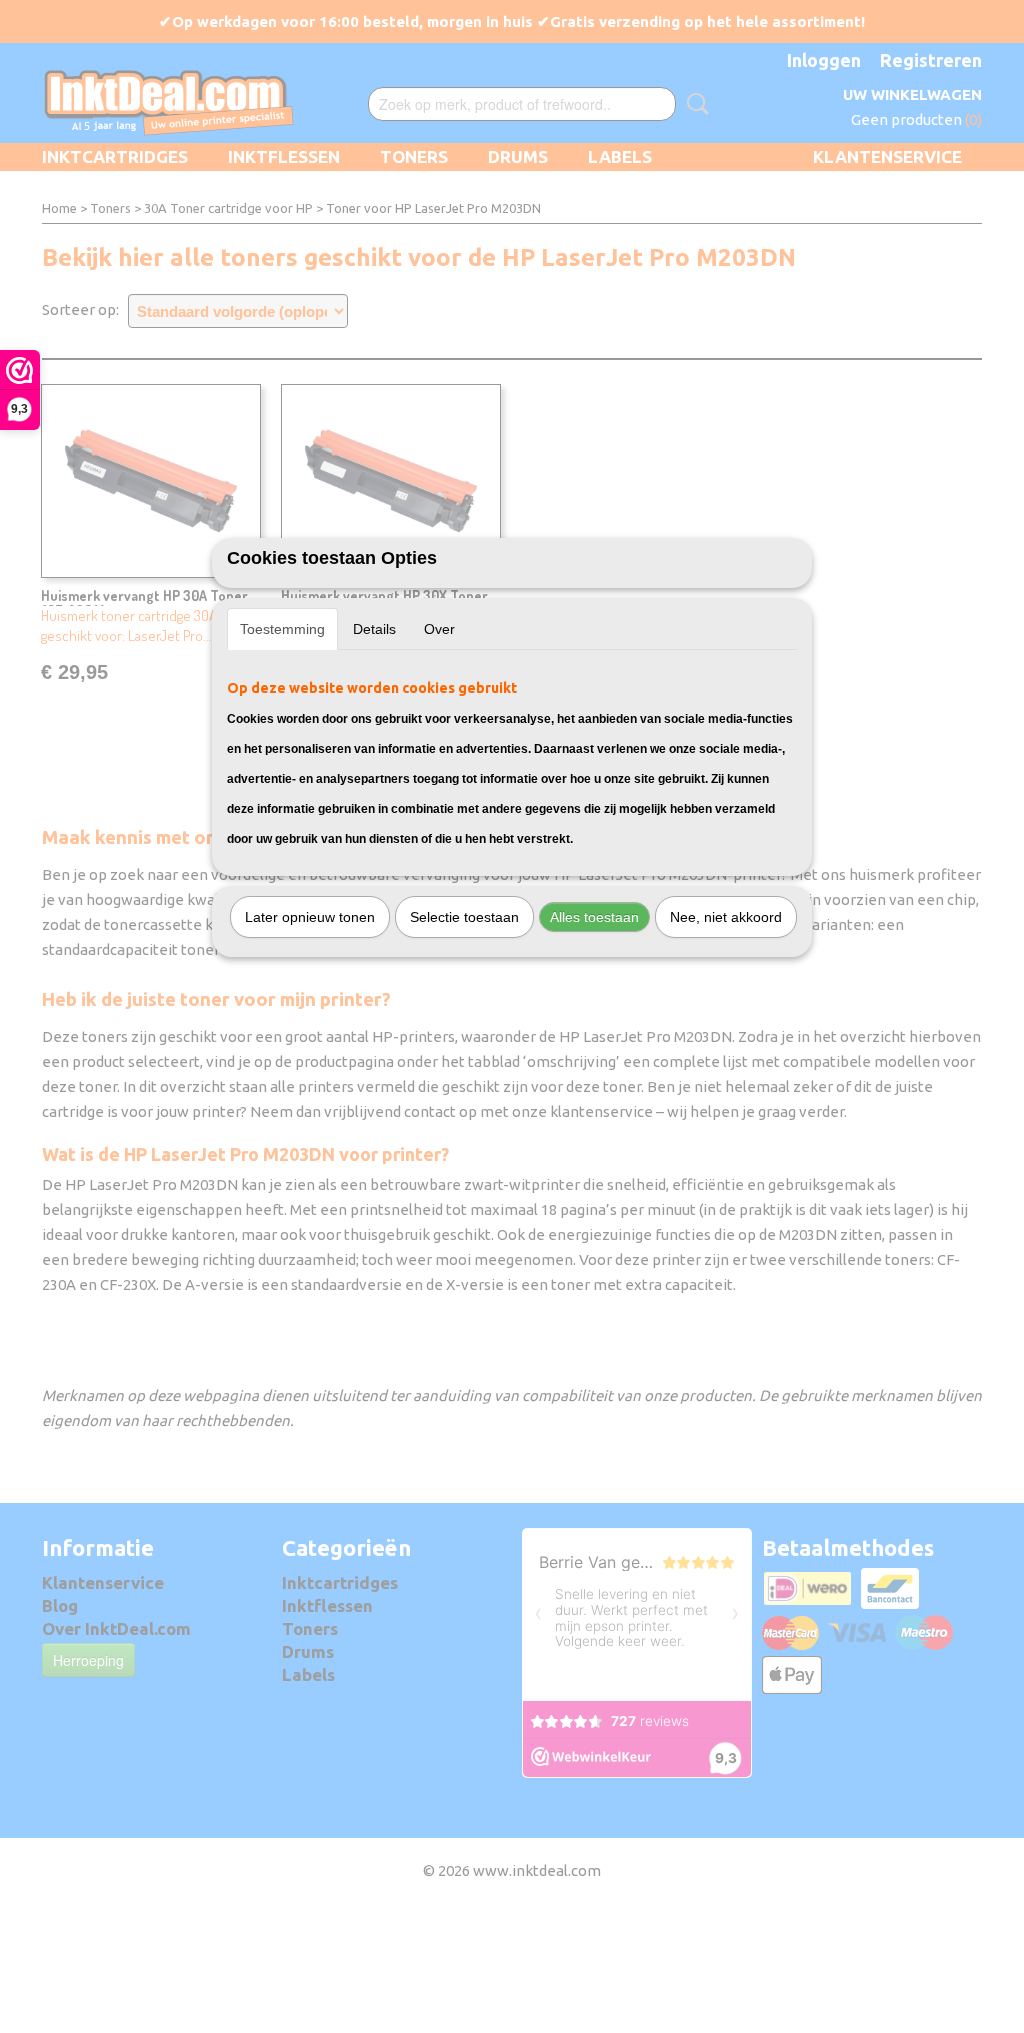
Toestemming (282, 629)
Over (439, 629)
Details (374, 629)
